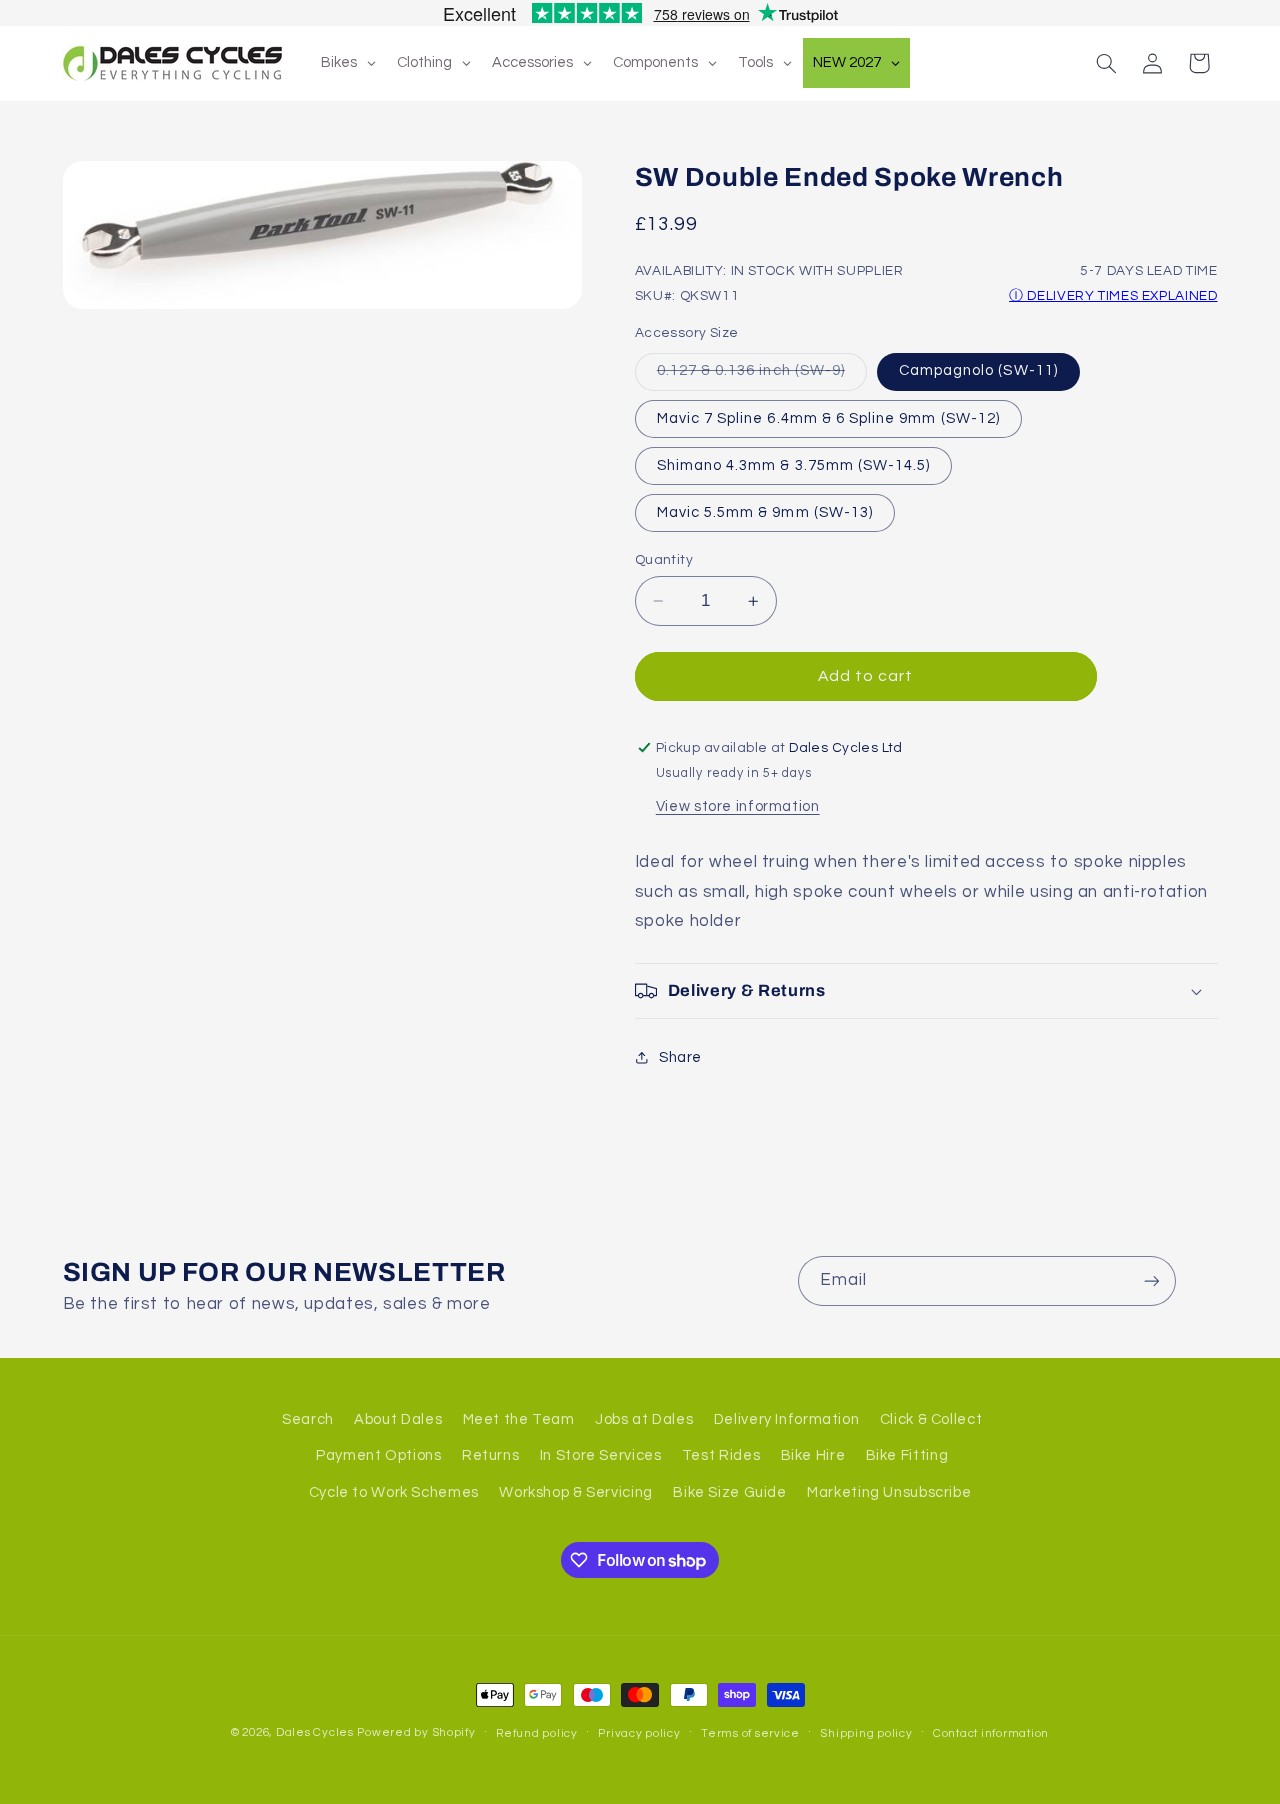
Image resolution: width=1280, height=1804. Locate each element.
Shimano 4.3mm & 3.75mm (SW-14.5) (794, 465)
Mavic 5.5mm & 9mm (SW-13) (765, 512)
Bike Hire (813, 1455)
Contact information (991, 1733)
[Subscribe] (1151, 1280)
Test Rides (721, 1455)
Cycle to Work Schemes (394, 1492)
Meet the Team (519, 1419)
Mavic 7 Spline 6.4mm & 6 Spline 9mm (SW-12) (828, 418)
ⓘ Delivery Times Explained (1113, 296)
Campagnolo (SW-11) (978, 370)
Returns (490, 1455)
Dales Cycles (315, 1732)
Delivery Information (787, 1419)
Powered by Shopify (416, 1732)
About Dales (398, 1419)
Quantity (664, 560)
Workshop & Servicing (576, 1492)
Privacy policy (639, 1733)
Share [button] (680, 1057)
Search (308, 1419)
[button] (1106, 63)
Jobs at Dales (644, 1419)
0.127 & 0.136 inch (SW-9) (762, 376)
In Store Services (601, 1455)
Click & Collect (931, 1419)
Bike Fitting (907, 1455)
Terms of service (750, 1733)
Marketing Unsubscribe (889, 1492)
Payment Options (378, 1455)
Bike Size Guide (729, 1492)
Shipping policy (866, 1733)
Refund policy (537, 1733)
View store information (738, 806)
